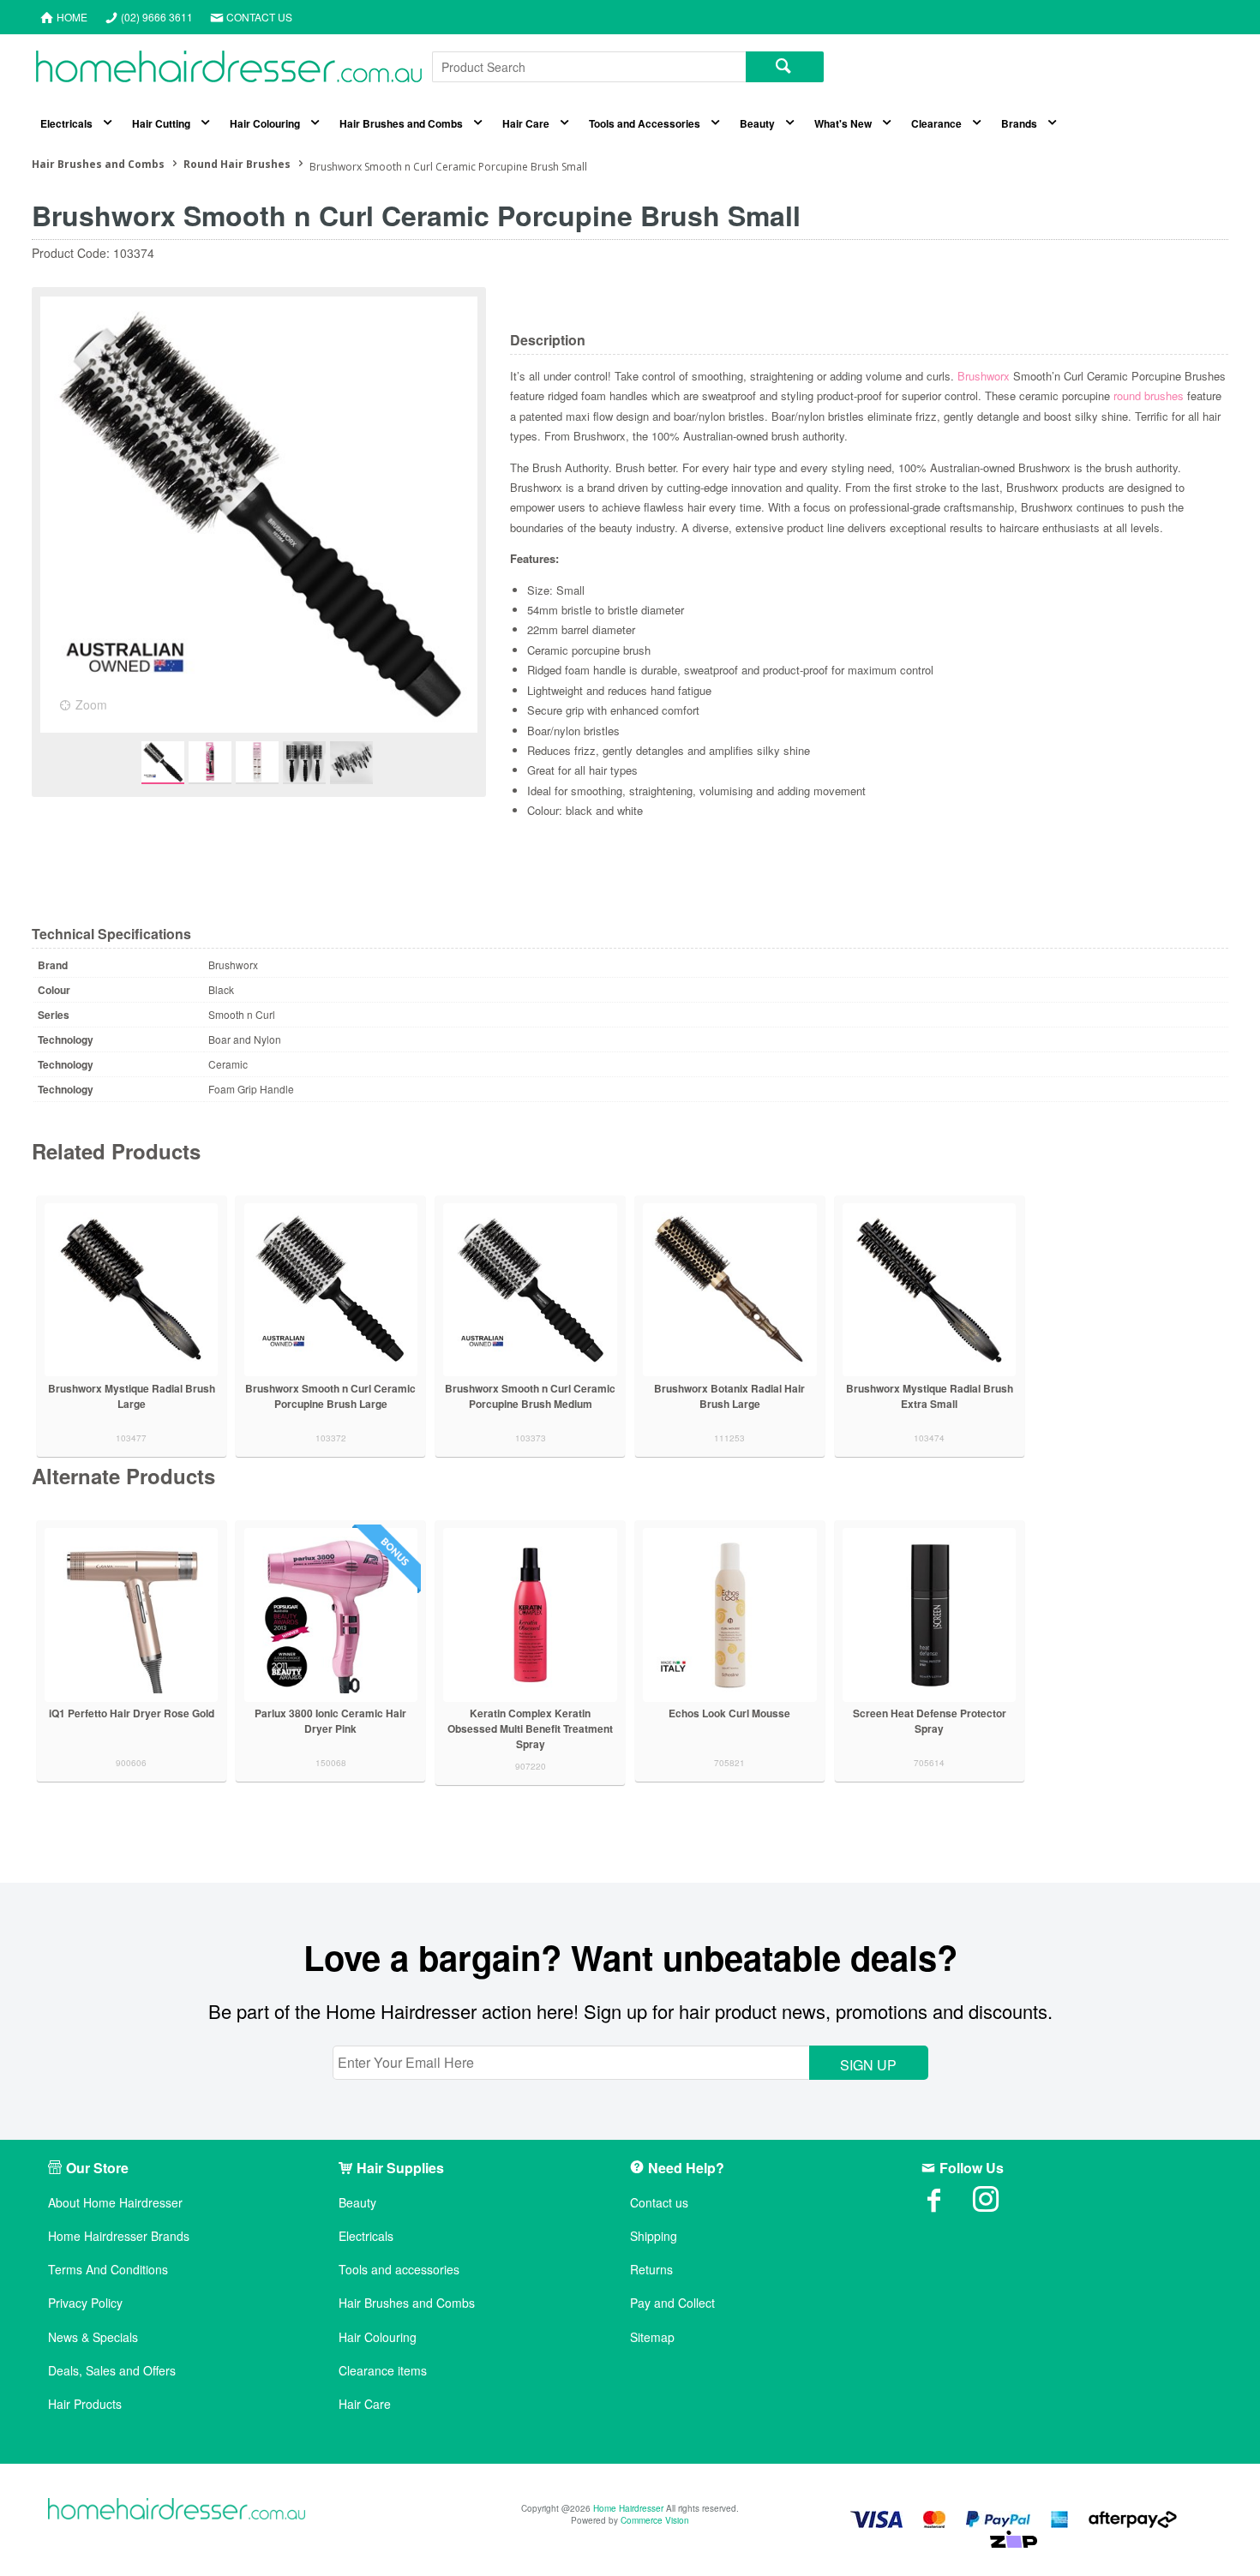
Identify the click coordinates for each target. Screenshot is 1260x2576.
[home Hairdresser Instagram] (999, 2205)
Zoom (91, 704)
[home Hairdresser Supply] (229, 71)
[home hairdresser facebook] (947, 2205)
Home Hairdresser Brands (119, 2236)
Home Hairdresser (628, 2508)
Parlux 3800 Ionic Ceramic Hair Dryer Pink (330, 1721)
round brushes (1149, 395)
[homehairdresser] (177, 2510)
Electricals (66, 123)
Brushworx (984, 376)
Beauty (757, 123)
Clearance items (383, 2371)
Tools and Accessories (645, 123)
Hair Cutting (161, 123)
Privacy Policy (85, 2303)
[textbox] (589, 67)
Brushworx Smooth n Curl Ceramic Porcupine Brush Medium (530, 1396)
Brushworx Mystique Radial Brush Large (132, 1396)
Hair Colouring (265, 123)
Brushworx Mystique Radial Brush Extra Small (930, 1396)
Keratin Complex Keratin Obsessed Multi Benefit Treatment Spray (530, 1728)
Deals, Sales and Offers (112, 2371)
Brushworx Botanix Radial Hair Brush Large (729, 1396)
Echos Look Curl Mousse (729, 1713)
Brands (1019, 123)
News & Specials (93, 2337)
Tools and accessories (399, 2270)
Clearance (936, 123)
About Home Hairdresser (115, 2203)
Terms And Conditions (108, 2270)
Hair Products (85, 2404)
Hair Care (526, 123)
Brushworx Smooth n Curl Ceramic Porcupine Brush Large (330, 1396)
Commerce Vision (655, 2520)
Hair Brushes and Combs (401, 123)
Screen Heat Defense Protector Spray (930, 1721)
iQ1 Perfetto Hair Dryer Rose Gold (132, 1713)
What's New (843, 123)
